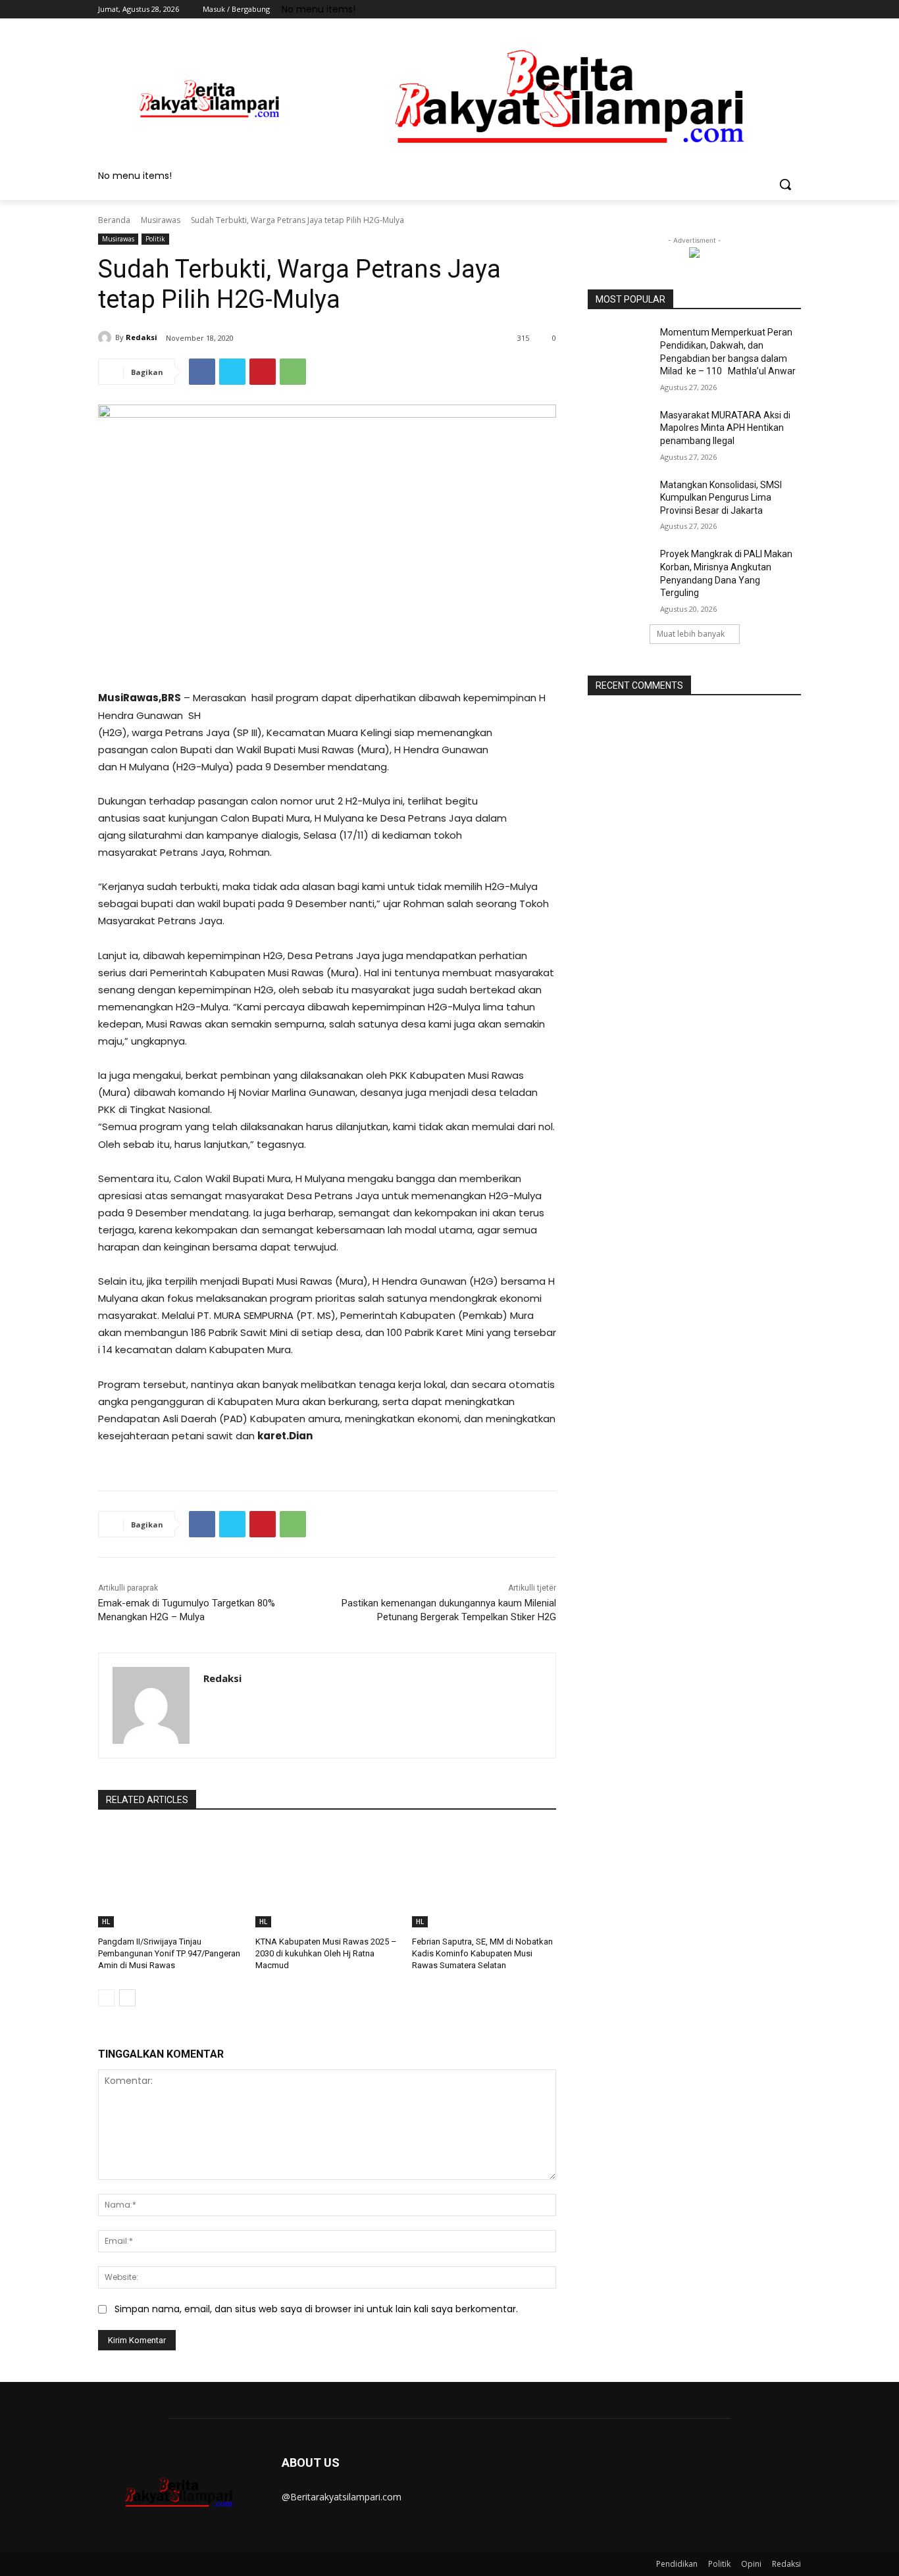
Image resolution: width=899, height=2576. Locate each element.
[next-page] (127, 1998)
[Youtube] (793, 10)
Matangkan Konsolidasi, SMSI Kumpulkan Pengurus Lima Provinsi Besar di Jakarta (721, 498)
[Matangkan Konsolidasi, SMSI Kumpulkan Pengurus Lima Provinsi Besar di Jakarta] (620, 501)
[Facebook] (720, 10)
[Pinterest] (263, 372)
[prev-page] (106, 1998)
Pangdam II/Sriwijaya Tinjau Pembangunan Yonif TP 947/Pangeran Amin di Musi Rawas (169, 1953)
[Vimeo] (775, 10)
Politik (155, 239)
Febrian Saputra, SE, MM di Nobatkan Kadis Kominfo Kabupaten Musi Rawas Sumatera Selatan (482, 1953)
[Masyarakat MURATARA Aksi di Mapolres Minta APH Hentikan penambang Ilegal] (620, 432)
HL (106, 1921)
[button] (785, 184)
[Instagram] (739, 10)
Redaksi (141, 337)
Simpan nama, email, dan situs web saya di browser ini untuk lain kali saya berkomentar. (316, 2309)
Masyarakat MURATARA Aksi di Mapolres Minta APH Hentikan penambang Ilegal (725, 428)
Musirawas (161, 220)
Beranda (114, 220)
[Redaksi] (107, 337)
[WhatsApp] (293, 372)
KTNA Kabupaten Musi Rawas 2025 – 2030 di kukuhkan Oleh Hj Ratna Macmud (326, 1953)
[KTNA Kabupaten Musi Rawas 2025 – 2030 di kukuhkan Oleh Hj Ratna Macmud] (327, 1877)
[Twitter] (757, 10)
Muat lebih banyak (691, 634)
